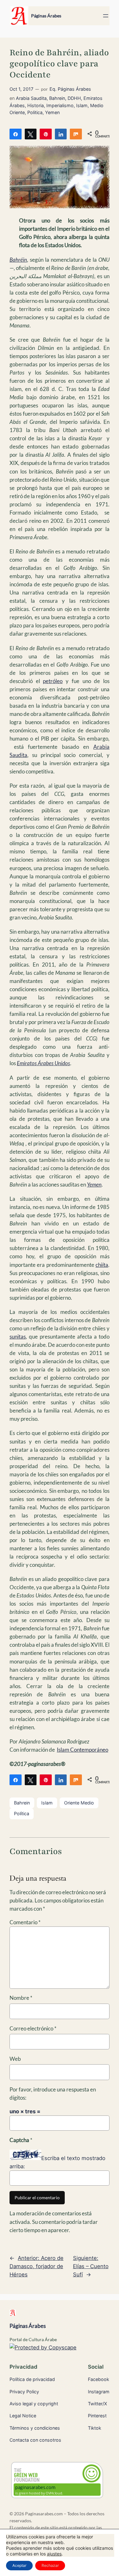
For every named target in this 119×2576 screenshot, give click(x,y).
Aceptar (19, 2565)
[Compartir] (16, 134)
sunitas (18, 1337)
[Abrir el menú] (106, 16)
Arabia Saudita (31, 98)
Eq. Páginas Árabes (70, 89)
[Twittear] (31, 134)
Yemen (52, 112)
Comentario (25, 1922)
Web (15, 2059)
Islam (82, 105)
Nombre (21, 1998)
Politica (35, 112)
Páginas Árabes (46, 16)
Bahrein (57, 98)
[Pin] (46, 134)
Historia (36, 105)
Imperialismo (60, 105)
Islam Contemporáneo (83, 1750)
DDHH (74, 98)
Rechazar (50, 2565)
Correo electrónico (33, 2028)
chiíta (102, 1265)
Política (22, 1813)
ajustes (54, 2554)
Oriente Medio (79, 1803)
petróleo (53, 681)
